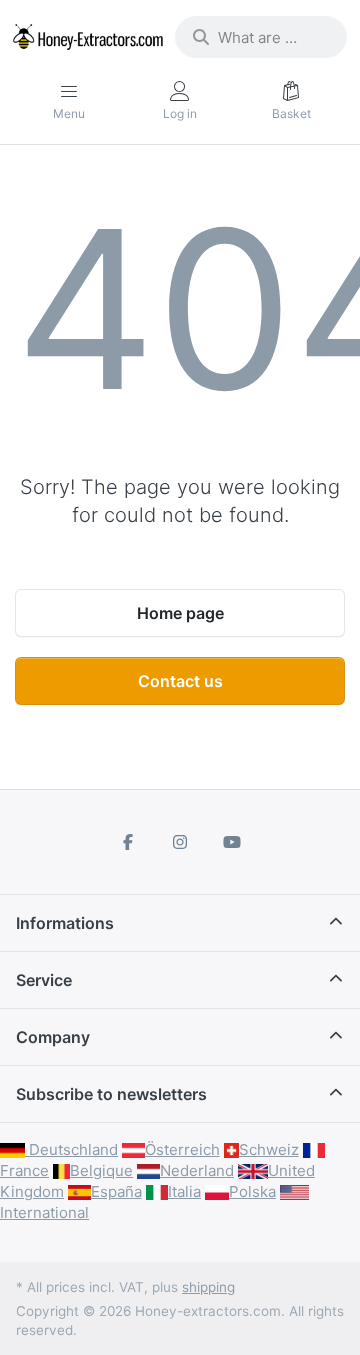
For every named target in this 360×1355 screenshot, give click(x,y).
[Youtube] (232, 842)
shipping (208, 1287)
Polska (252, 1191)
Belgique (101, 1170)
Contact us (180, 681)
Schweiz (269, 1149)
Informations (65, 923)
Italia (184, 1191)
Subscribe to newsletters (111, 1094)
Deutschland (71, 1149)
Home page (180, 613)
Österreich (182, 1149)
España (116, 1191)
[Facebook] (129, 842)
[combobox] (261, 37)
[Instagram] (180, 842)
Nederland (197, 1170)
